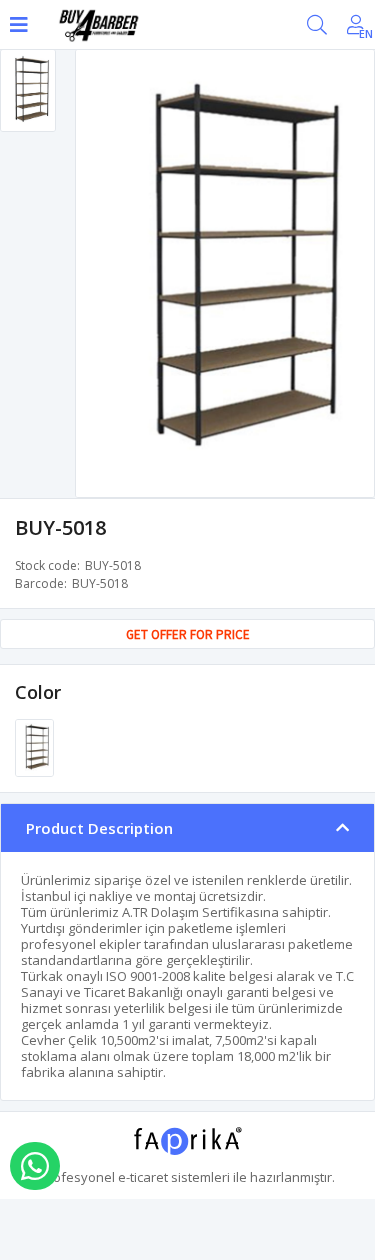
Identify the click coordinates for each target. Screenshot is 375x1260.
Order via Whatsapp (35, 1166)
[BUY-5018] (34, 747)
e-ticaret (143, 1177)
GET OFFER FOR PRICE (188, 634)
